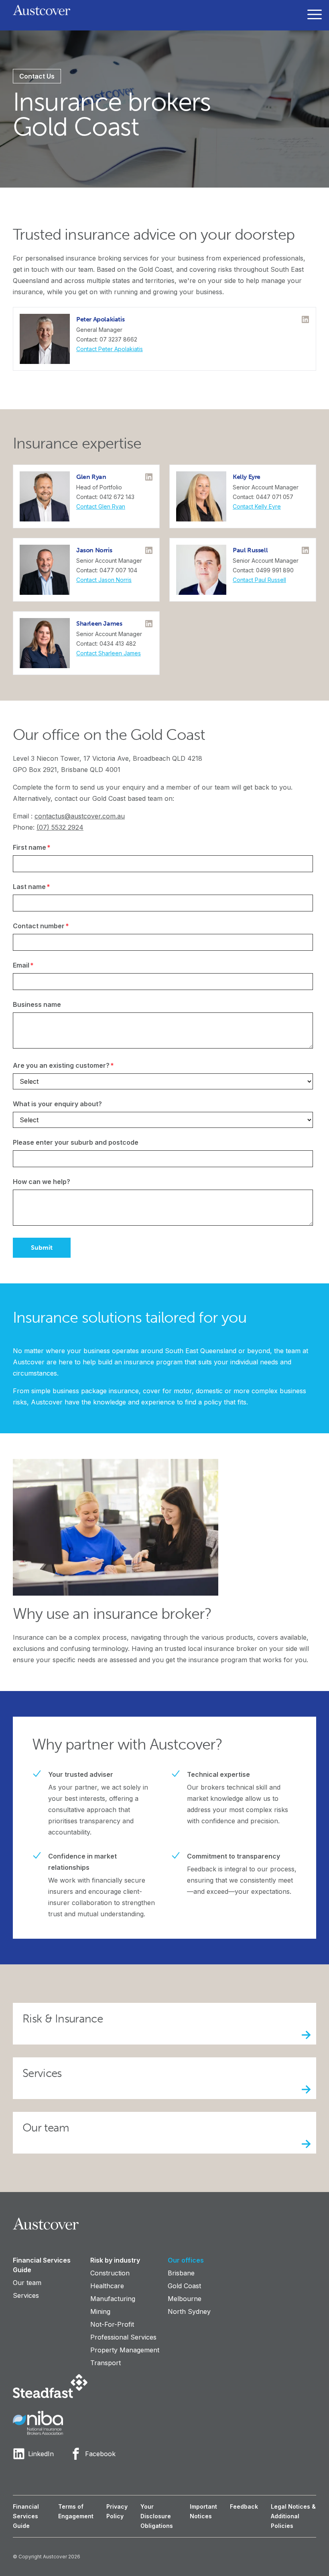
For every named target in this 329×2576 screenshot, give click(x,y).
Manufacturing (113, 2299)
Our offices (186, 2260)
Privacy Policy (117, 2511)
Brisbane (181, 2273)
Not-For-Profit (112, 2324)
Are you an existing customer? (79, 1065)
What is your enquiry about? (57, 1104)
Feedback (244, 2506)
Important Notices (203, 2511)
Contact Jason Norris (104, 580)
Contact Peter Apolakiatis (110, 349)
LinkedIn (41, 2454)
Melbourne (185, 2299)
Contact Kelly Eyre (257, 506)
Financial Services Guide (42, 2265)
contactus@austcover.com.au (80, 816)
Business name (37, 1004)
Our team (27, 2283)
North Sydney (189, 2311)
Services (26, 2295)
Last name (47, 886)
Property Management (125, 2350)
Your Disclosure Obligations (157, 2516)
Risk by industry (115, 2260)
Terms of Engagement (76, 2511)
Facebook (100, 2454)
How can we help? (42, 1182)
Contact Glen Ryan (101, 506)
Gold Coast (184, 2286)
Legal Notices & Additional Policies (293, 2516)
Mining (100, 2311)
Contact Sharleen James (109, 653)
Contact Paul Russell (259, 580)
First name (48, 847)
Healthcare (107, 2286)
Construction (110, 2273)
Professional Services (123, 2337)
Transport (106, 2363)
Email (39, 965)
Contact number (57, 926)
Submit (42, 1248)
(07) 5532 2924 (60, 827)
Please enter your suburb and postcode (76, 1142)
